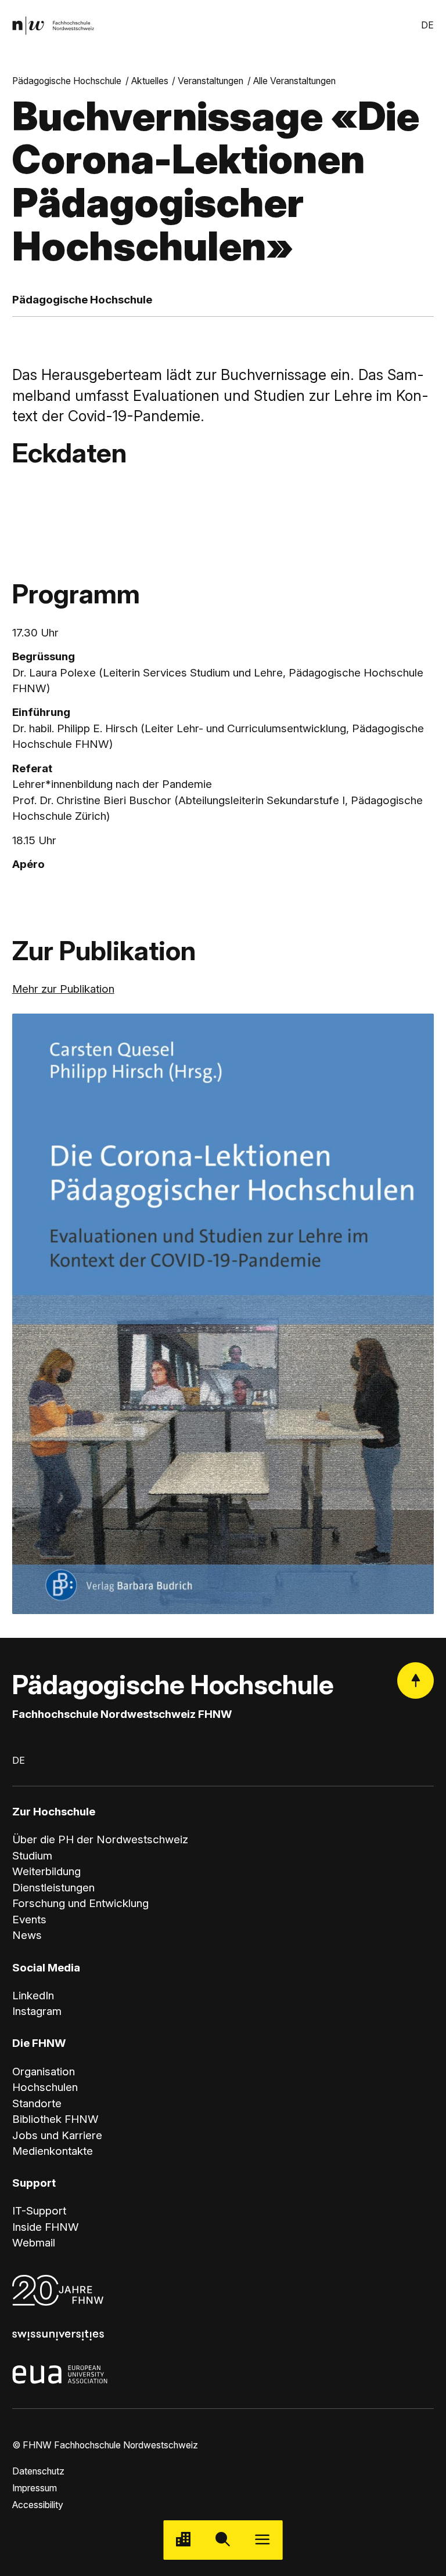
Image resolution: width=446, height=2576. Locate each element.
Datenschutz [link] (38, 2471)
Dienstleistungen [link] (53, 1888)
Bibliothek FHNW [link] (55, 2119)
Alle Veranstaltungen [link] (294, 81)
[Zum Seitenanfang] (416, 1680)
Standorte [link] (37, 2103)
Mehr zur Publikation (63, 989)
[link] (53, 26)
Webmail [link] (34, 2243)
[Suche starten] (223, 2540)
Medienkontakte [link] (53, 2151)
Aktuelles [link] (150, 81)
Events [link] (29, 1920)
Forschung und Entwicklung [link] (80, 1903)
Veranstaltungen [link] (211, 81)
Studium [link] (32, 1856)
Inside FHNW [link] (46, 2227)
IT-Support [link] (39, 2211)
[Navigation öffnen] (262, 2540)
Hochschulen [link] (45, 2087)
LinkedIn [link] (33, 1996)
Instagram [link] (37, 2011)
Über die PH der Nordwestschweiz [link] (100, 1839)
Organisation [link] (44, 2072)
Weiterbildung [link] (46, 1871)
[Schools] (184, 2540)
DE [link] (427, 25)
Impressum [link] (35, 2488)
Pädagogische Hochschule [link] (67, 81)
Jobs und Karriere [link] (57, 2135)
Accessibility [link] (38, 2505)
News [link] (27, 1935)
